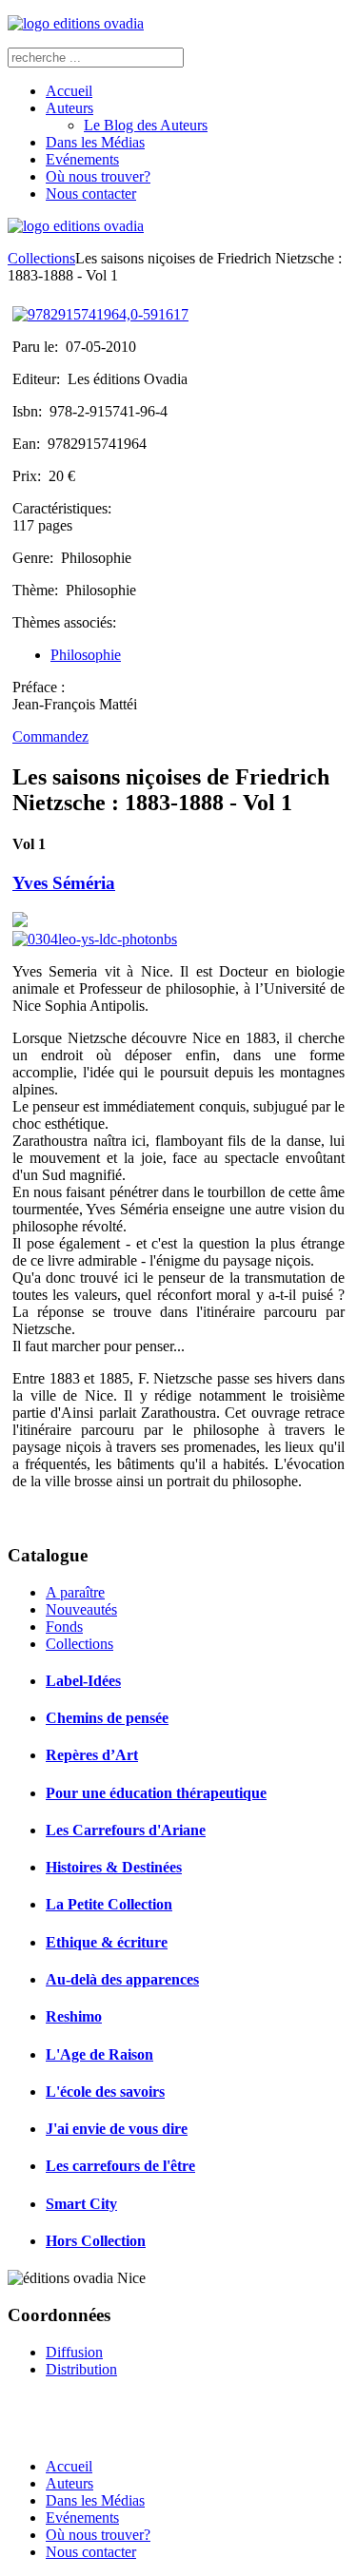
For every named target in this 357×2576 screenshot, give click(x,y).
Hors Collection (96, 2241)
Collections (41, 258)
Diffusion (74, 2352)
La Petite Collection (109, 1904)
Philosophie (86, 655)
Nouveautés (81, 1609)
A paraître (75, 1592)
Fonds (64, 1627)
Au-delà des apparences (122, 1979)
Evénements (82, 159)
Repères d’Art (92, 1755)
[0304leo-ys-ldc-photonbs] (95, 939)
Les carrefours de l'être (120, 2166)
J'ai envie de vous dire (117, 2129)
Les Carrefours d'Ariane (126, 1830)
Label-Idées (83, 1681)
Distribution (81, 2369)
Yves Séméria (64, 883)
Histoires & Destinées (114, 1867)
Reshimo (74, 2016)
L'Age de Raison (99, 2054)
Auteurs (69, 108)
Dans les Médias (95, 142)
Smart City (81, 2204)
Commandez (50, 736)
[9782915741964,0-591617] (100, 314)
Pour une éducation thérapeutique (156, 1793)
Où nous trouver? (98, 176)
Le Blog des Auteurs (146, 125)
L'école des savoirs (105, 2092)
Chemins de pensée (107, 1718)
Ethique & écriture (107, 1942)
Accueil (69, 91)
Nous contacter (91, 194)
